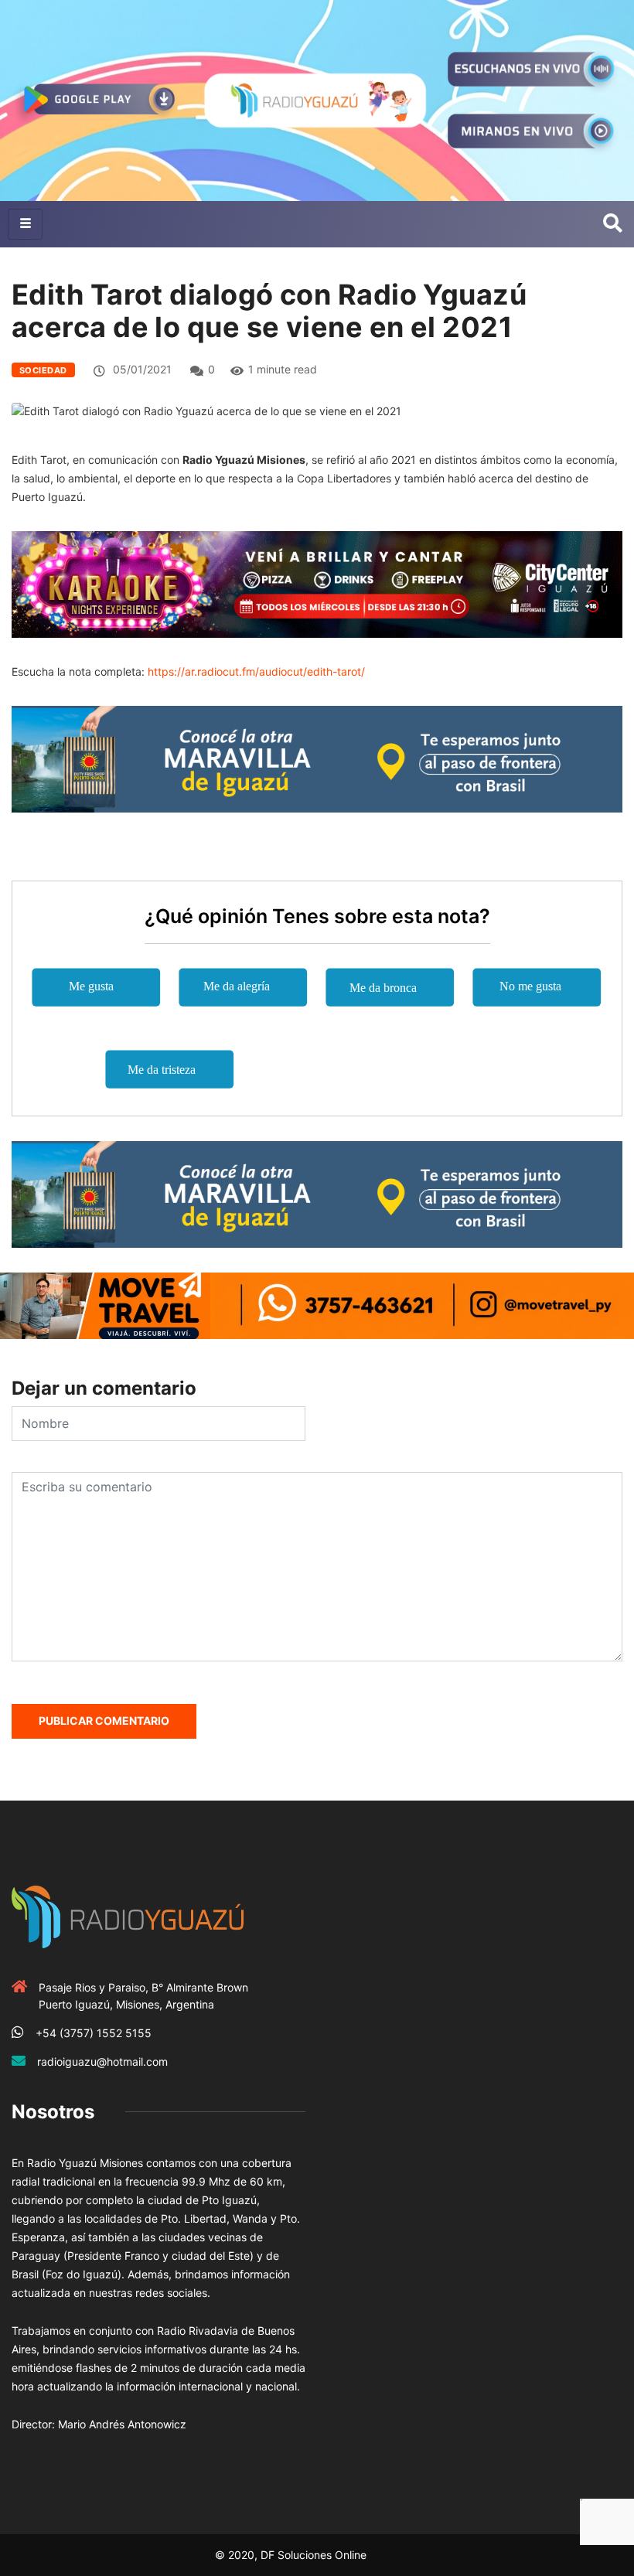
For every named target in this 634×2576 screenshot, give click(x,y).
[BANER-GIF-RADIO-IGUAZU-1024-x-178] (317, 583)
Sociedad (43, 370)
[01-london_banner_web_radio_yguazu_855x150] (317, 758)
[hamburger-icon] (25, 224)
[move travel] (317, 1305)
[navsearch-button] (613, 224)
